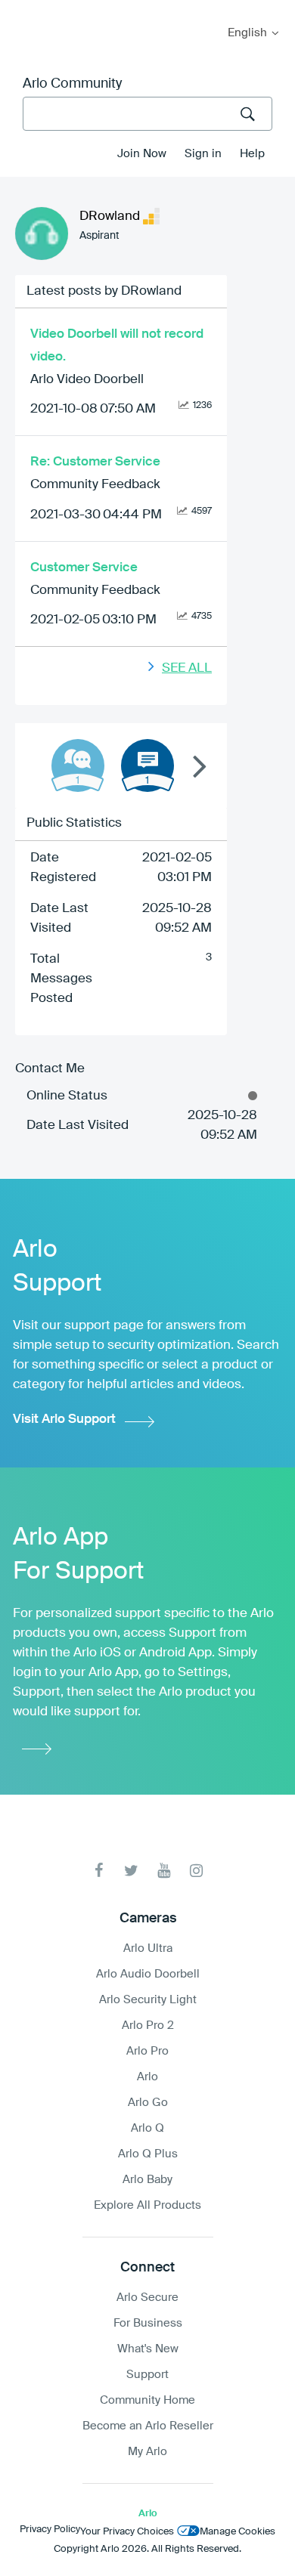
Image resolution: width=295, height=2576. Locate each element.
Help (252, 154)
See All (187, 668)
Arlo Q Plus (148, 2154)
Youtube (164, 1871)
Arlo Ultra (148, 1948)
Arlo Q (147, 2128)
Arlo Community (72, 84)
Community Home (147, 2400)
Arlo (147, 2077)
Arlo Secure (147, 2298)
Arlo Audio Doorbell (148, 1974)
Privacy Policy (50, 2530)
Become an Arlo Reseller (148, 2426)
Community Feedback (95, 485)
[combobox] (147, 114)
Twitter (131, 1871)
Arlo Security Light (148, 2000)
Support (147, 2375)
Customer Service (84, 568)
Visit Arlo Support (64, 1419)
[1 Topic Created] (147, 765)
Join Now (142, 154)
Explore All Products (147, 2205)
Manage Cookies (238, 2532)
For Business (148, 2323)
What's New (148, 2349)
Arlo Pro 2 (148, 2026)
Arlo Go (148, 2103)
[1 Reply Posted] (78, 765)
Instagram (196, 1871)
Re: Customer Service (95, 462)
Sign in (203, 154)
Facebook (99, 1871)
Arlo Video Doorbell (87, 380)
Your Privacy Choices (127, 2532)
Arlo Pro (147, 2051)
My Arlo (22, 9)
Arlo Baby (147, 2180)
